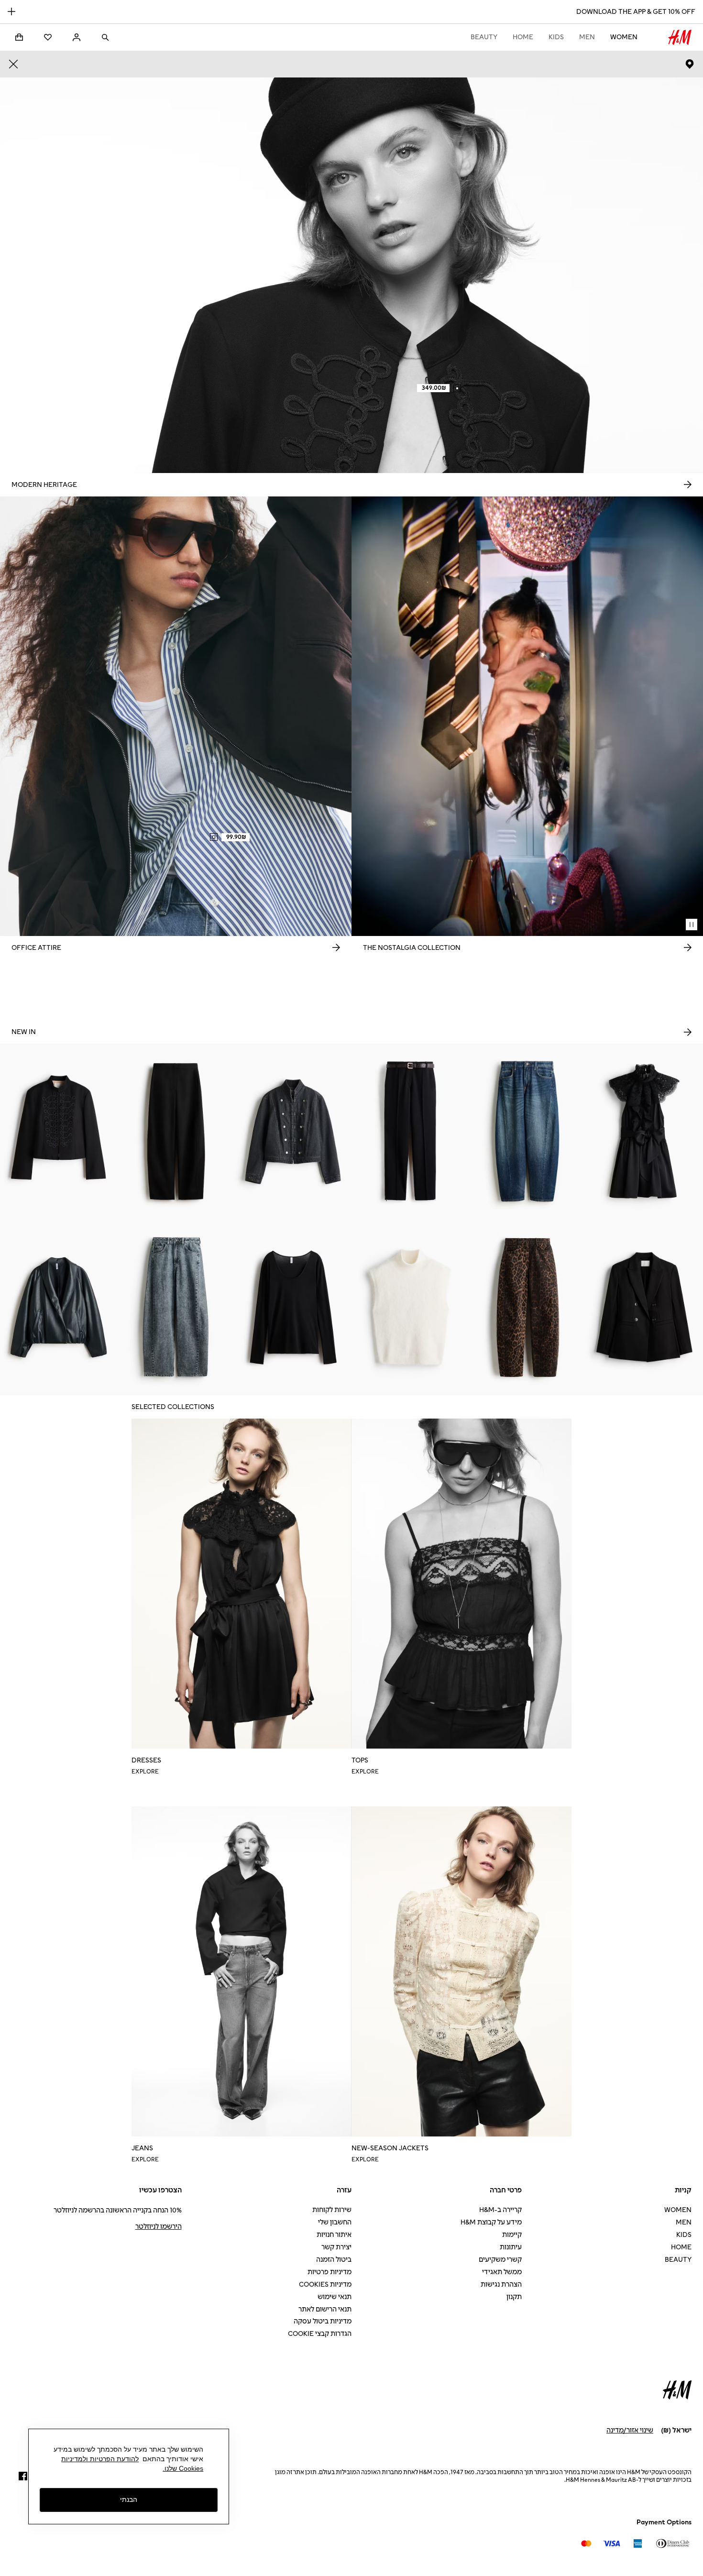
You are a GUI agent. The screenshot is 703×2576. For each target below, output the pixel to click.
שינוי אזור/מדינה (630, 2430)
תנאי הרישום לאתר (325, 2309)
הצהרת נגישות (501, 2284)
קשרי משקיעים (500, 2260)
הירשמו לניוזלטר (159, 2227)
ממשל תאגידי (502, 2272)
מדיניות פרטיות (330, 2272)
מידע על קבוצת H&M (491, 2222)
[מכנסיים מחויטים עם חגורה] (410, 1132)
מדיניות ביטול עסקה (323, 2321)
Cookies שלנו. (183, 2468)
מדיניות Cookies (325, 2284)
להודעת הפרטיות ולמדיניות (100, 2459)
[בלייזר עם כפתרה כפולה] (644, 1307)
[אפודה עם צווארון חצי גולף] (410, 1307)
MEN (587, 37)
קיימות (512, 2235)
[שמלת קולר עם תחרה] (644, 1132)
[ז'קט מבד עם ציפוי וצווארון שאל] (59, 1307)
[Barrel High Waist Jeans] (176, 1307)
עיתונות (511, 2247)
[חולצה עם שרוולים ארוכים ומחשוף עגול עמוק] (293, 1307)
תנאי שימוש (335, 2297)
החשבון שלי (335, 2222)
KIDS (556, 37)
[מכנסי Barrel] (176, 1132)
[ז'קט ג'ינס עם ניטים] (293, 1132)
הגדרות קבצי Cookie (320, 2334)
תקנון (514, 2297)
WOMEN (624, 37)
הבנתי (129, 2500)
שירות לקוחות (332, 2210)
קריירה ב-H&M (500, 2210)
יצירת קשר (336, 2247)
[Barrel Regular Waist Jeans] (527, 1132)
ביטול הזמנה (334, 2260)
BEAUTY (484, 37)
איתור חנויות (334, 2235)
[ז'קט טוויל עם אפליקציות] (59, 1132)
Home (523, 37)
